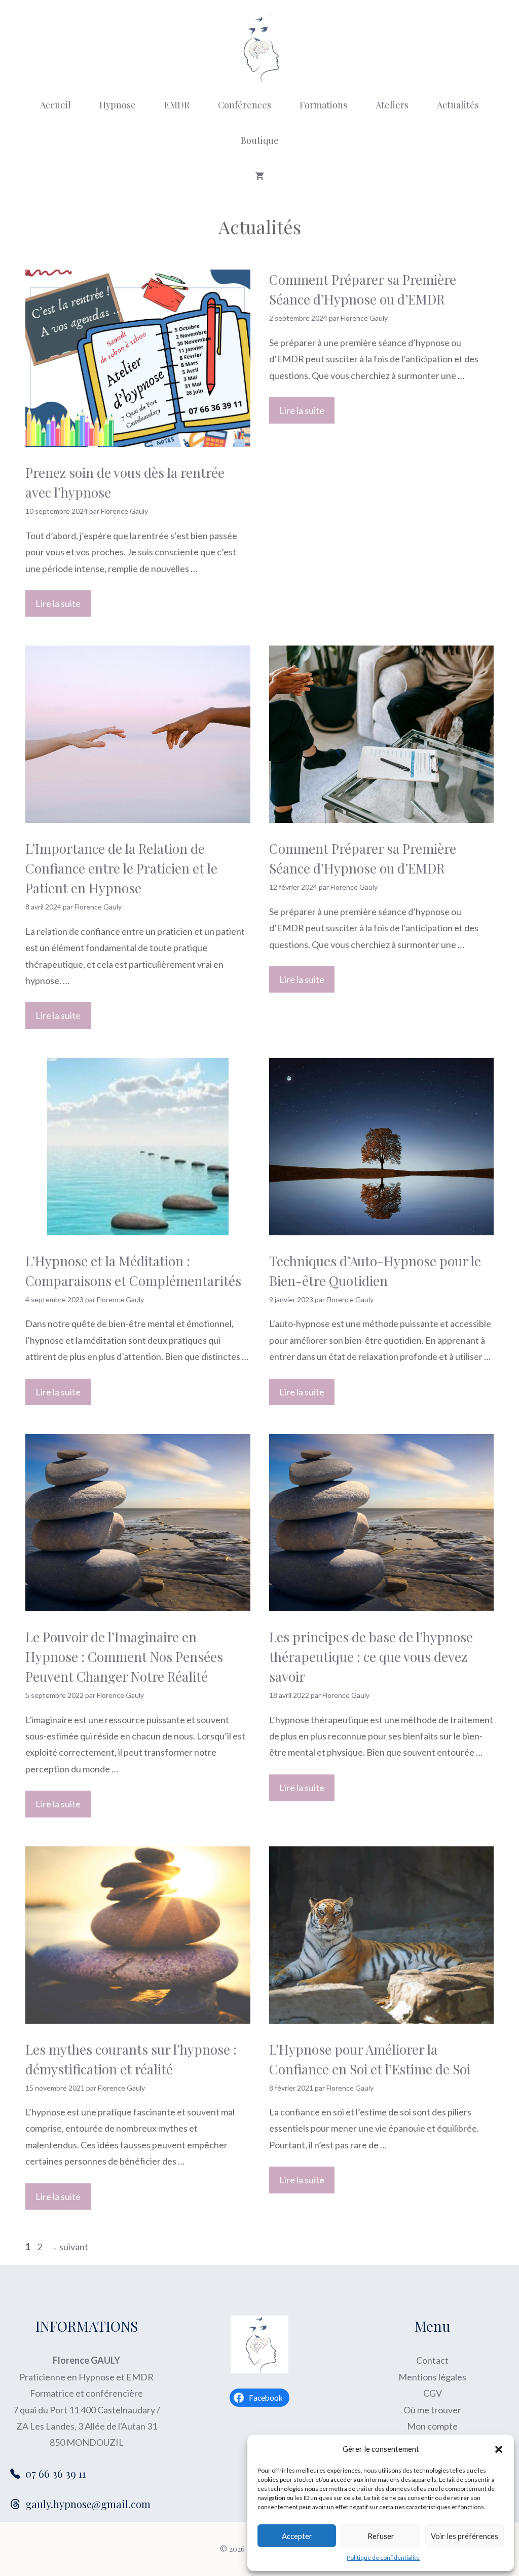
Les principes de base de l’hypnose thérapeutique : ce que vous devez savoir (371, 1657)
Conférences (245, 105)
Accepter (297, 2536)
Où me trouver (432, 2410)
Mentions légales (432, 2377)
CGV (433, 2393)
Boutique (260, 140)
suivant (68, 2247)
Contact (432, 2360)
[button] (499, 2449)
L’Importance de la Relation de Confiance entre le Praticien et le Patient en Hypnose (121, 868)
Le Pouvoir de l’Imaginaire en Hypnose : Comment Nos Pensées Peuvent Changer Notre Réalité (124, 1657)
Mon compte (432, 2426)
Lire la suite (58, 603)
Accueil (55, 105)
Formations (323, 105)
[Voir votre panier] (259, 176)
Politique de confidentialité (383, 2558)
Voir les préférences (465, 2536)
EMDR (177, 105)
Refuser (381, 2536)
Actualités (458, 105)
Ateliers (392, 105)
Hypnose (118, 105)
